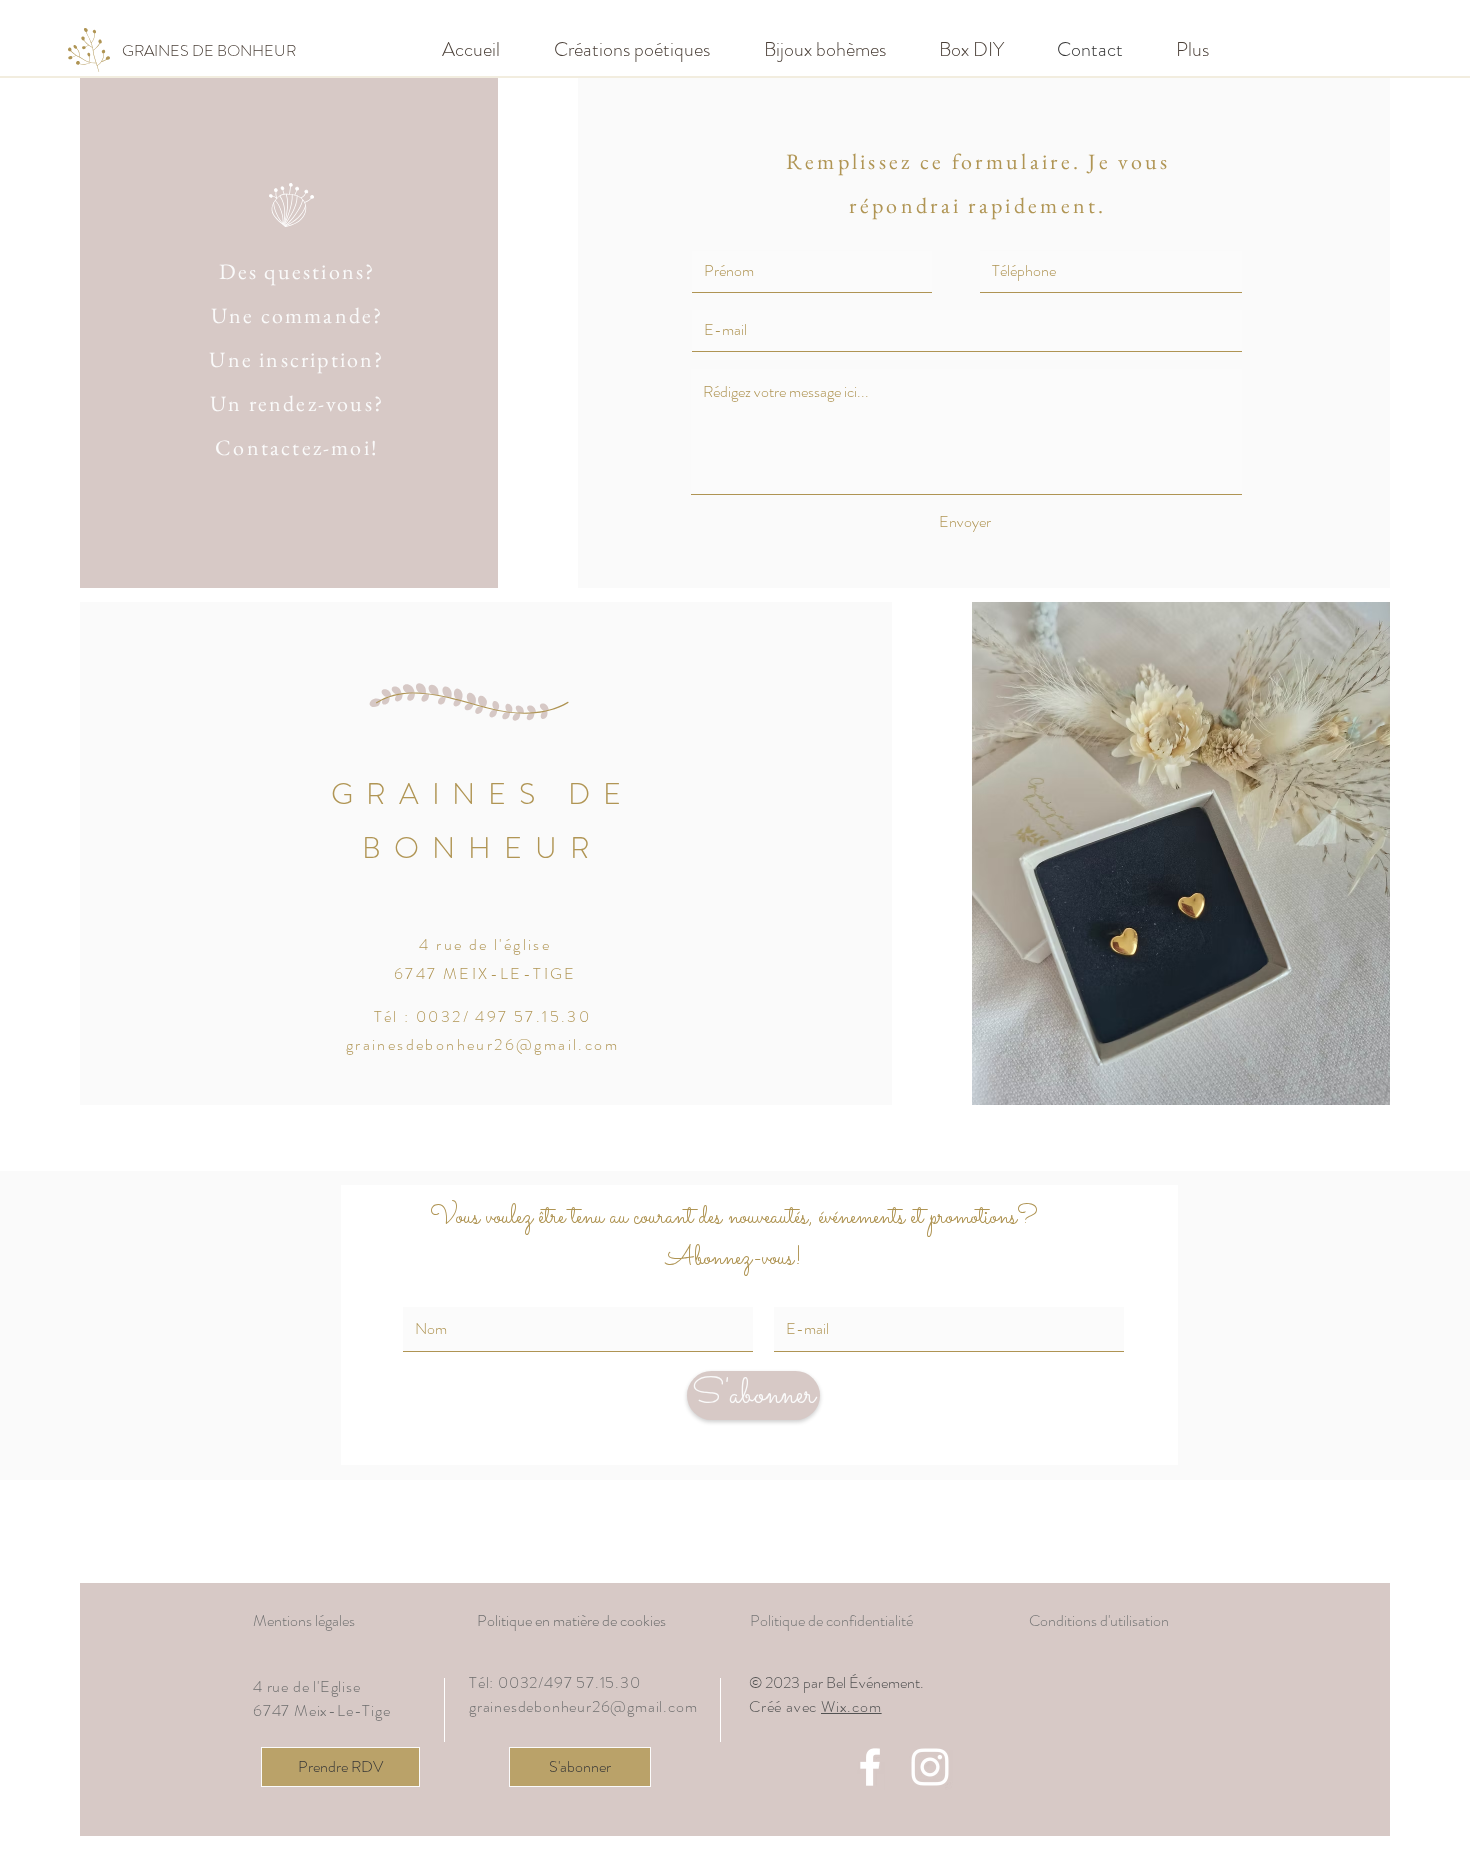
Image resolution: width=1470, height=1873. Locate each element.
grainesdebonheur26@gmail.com (482, 1044)
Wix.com (851, 1706)
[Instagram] (930, 1767)
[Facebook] (870, 1767)
